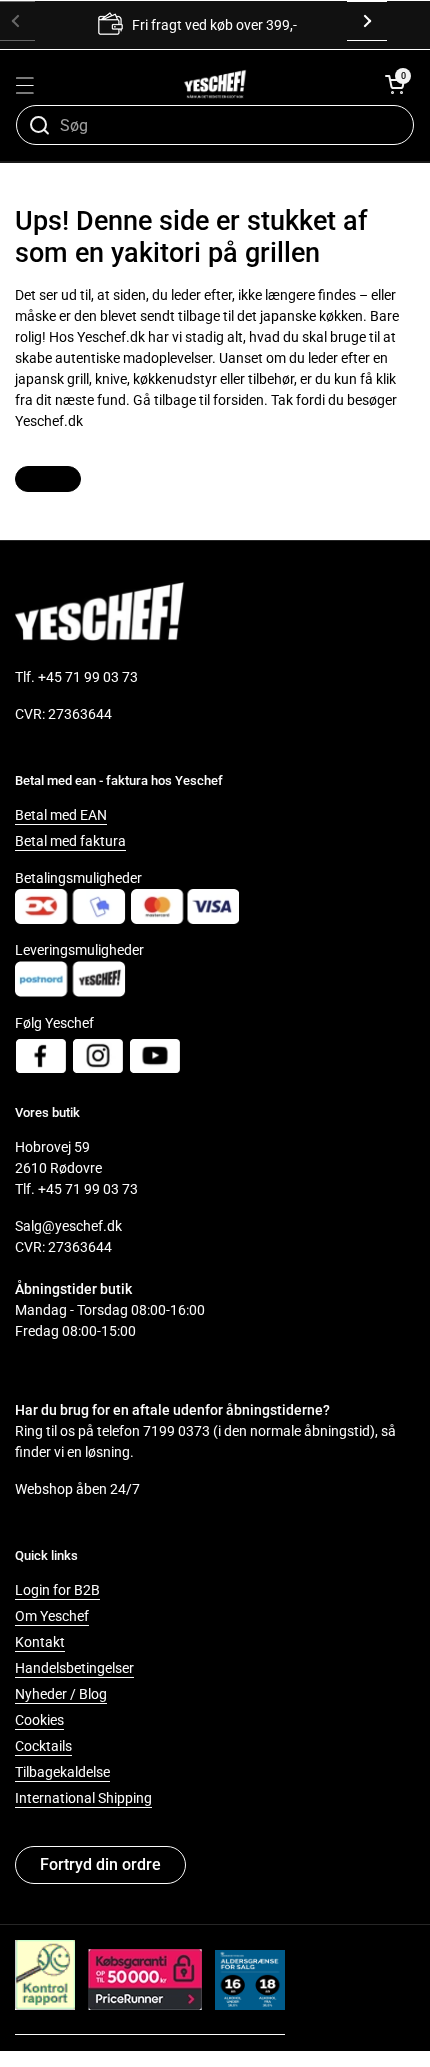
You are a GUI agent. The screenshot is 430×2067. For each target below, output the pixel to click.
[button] (395, 84)
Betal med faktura (70, 841)
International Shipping (83, 1798)
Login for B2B (57, 1590)
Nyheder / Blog (61, 1694)
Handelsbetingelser (74, 1668)
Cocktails (43, 1746)
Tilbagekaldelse (62, 1772)
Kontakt (40, 1642)
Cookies (39, 1720)
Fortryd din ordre (100, 1864)
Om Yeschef (52, 1616)
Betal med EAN (61, 815)
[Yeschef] (215, 84)
